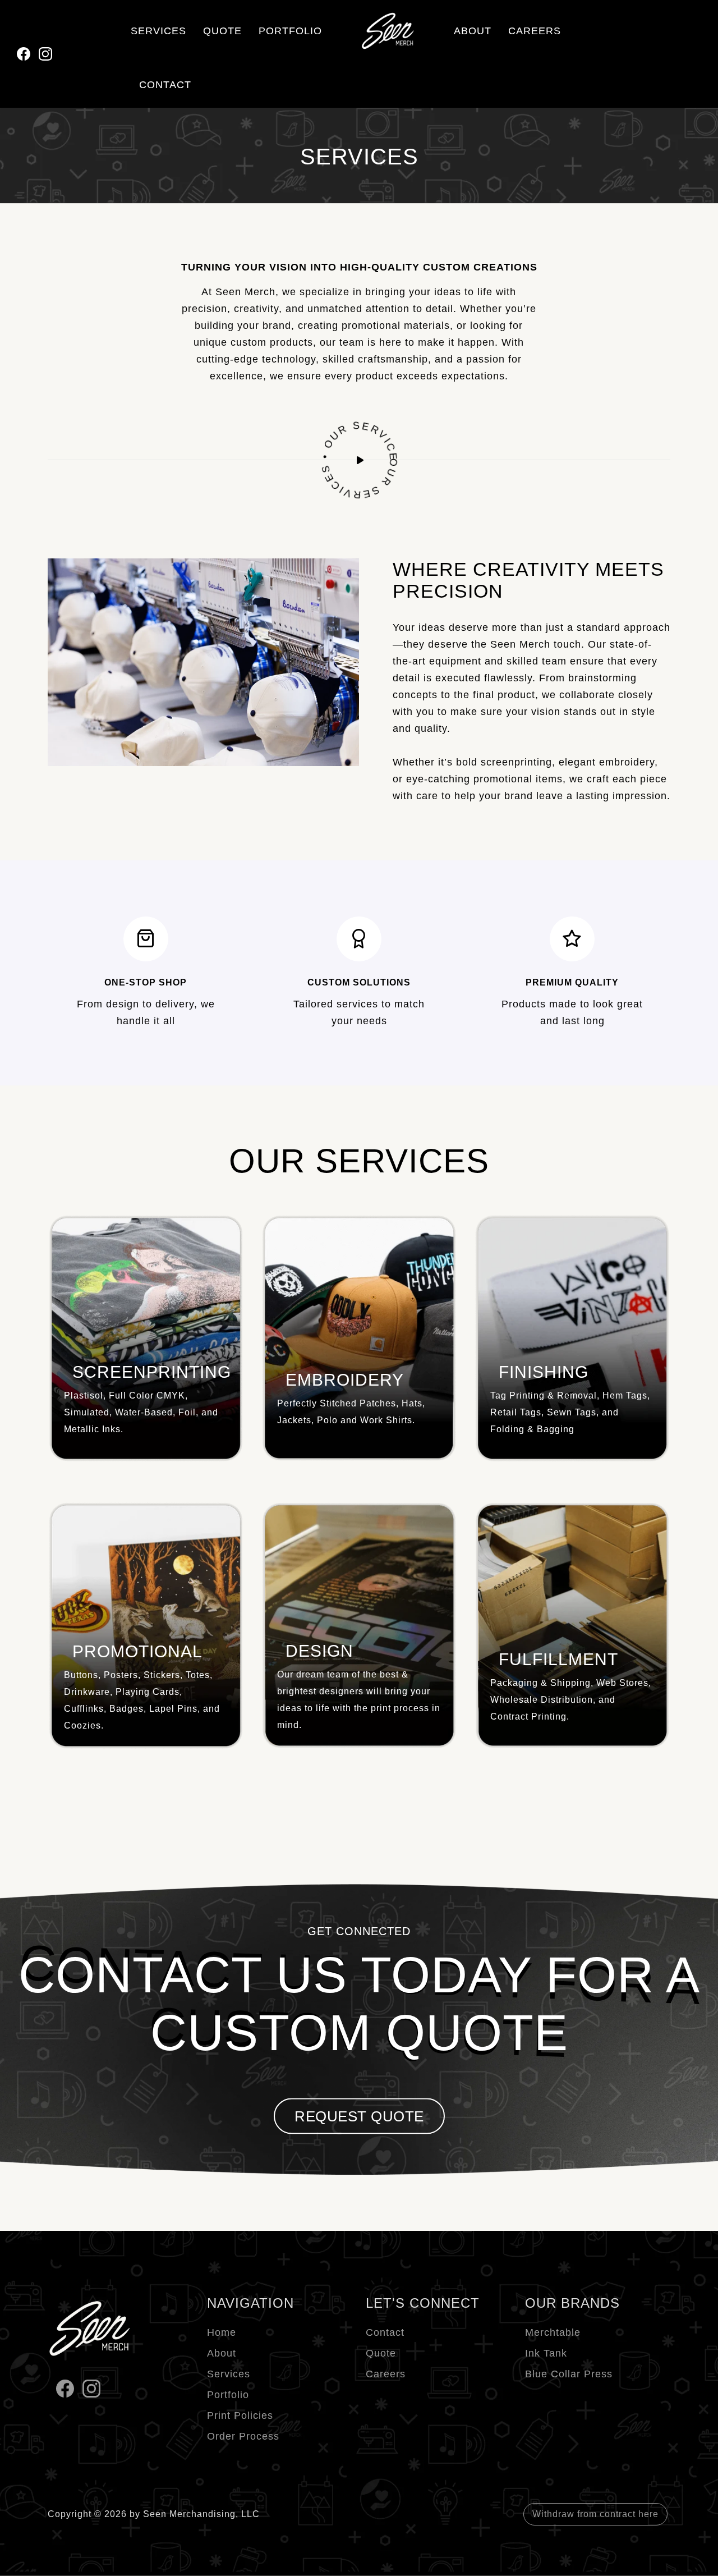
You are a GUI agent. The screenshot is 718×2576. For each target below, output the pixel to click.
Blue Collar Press (569, 2374)
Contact (385, 2332)
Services (229, 2374)
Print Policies (240, 2415)
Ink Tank (546, 2353)
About (222, 2353)
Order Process (243, 2436)
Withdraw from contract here (595, 2514)
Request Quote (359, 2116)
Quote (381, 2353)
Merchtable (553, 2332)
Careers (386, 2374)
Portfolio (228, 2395)
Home (222, 2332)
